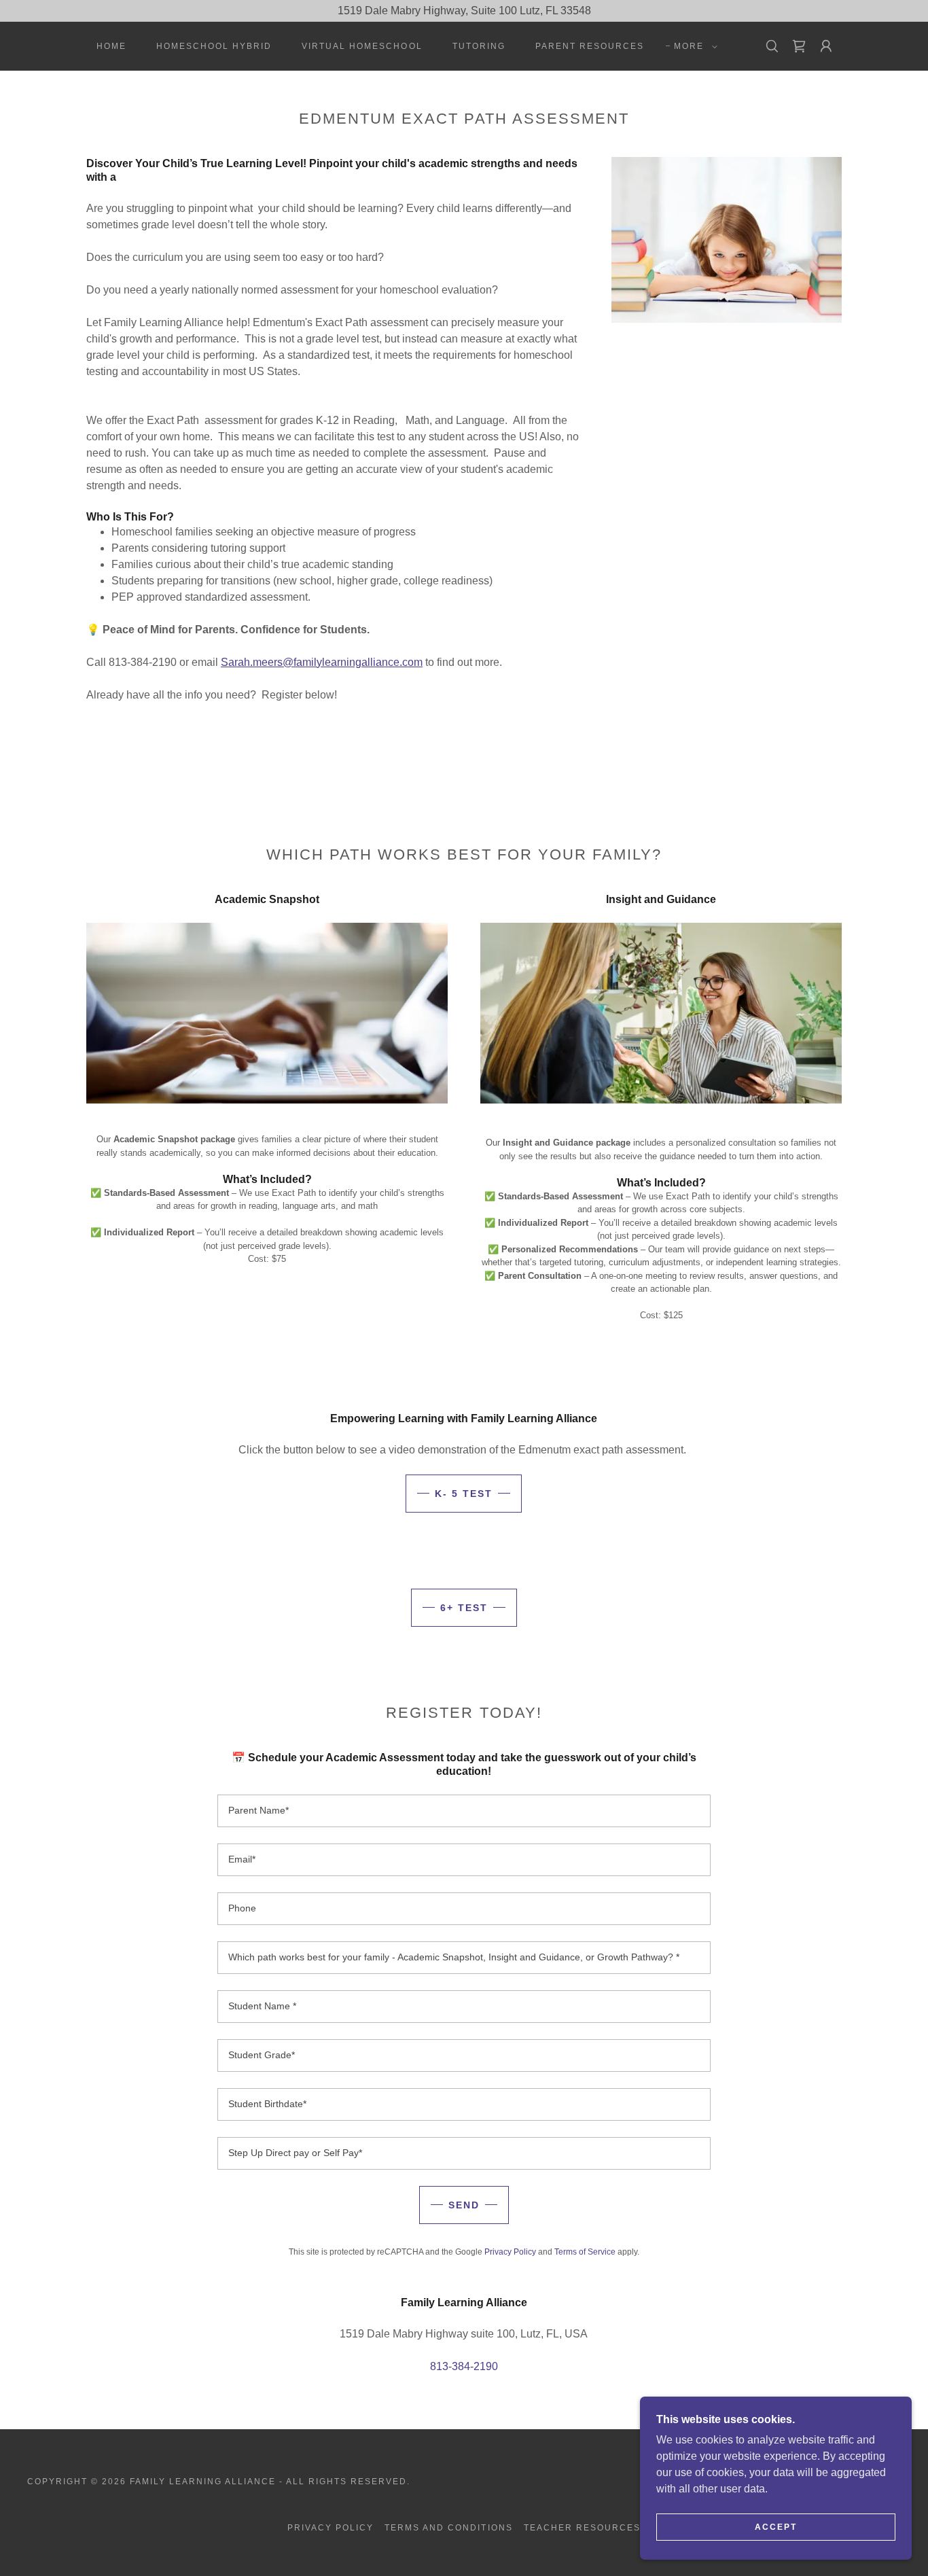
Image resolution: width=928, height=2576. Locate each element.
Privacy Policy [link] (510, 2252)
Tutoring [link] (479, 46)
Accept (776, 2527)
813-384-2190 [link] (464, 2366)
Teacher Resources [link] (582, 2528)
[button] (693, 46)
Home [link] (111, 46)
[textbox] (464, 1811)
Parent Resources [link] (590, 46)
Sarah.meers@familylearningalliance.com (322, 662)
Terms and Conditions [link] (448, 2528)
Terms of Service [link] (585, 2252)
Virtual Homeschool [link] (362, 46)
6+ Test (464, 1608)
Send (464, 2205)
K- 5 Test (464, 1494)
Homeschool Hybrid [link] (214, 46)
